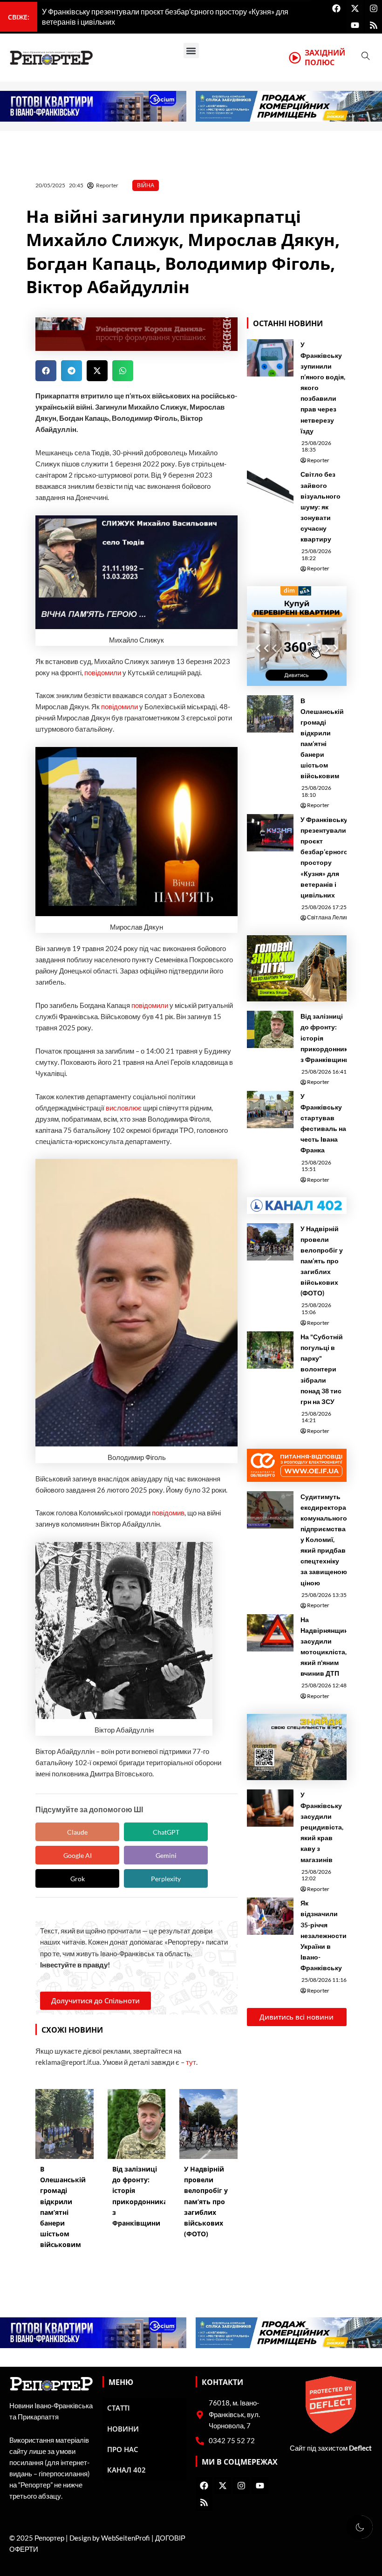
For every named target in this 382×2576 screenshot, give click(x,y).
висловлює (124, 1108)
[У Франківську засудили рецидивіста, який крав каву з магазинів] (270, 1808)
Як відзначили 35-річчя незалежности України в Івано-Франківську (324, 1935)
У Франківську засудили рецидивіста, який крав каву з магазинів (322, 1827)
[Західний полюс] (295, 58)
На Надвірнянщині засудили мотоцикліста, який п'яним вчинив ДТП (325, 1646)
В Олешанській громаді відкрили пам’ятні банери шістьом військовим (322, 738)
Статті (119, 2408)
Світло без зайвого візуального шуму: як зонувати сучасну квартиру (321, 507)
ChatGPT (166, 1832)
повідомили (103, 673)
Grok (78, 1879)
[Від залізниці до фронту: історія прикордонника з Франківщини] (270, 1029)
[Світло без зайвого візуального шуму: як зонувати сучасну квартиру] (270, 487)
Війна (146, 185)
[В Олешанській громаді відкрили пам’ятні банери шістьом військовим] (270, 714)
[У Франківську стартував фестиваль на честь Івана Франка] (270, 1110)
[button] (191, 51)
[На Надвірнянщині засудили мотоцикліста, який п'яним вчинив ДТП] (270, 1633)
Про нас (123, 2449)
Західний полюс (325, 58)
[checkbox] (360, 2527)
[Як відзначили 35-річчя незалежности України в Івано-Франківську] (270, 1916)
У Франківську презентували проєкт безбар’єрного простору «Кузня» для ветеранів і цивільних (324, 857)
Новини (123, 2429)
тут (191, 2062)
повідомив (168, 1513)
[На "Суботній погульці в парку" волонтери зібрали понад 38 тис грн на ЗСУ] (270, 1350)
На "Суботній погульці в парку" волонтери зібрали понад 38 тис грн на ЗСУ (322, 1369)
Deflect (360, 2448)
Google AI (78, 1855)
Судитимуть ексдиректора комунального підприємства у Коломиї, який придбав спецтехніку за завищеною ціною (324, 1540)
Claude (77, 1832)
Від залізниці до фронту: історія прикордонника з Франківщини (326, 1038)
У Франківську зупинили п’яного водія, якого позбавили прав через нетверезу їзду (323, 388)
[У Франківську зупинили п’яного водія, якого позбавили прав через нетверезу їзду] (270, 358)
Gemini (166, 1855)
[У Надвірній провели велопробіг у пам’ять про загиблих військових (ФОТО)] (270, 1242)
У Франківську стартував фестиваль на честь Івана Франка (323, 1123)
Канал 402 (126, 2470)
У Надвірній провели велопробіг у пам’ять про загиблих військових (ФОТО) (322, 1261)
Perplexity (166, 1879)
